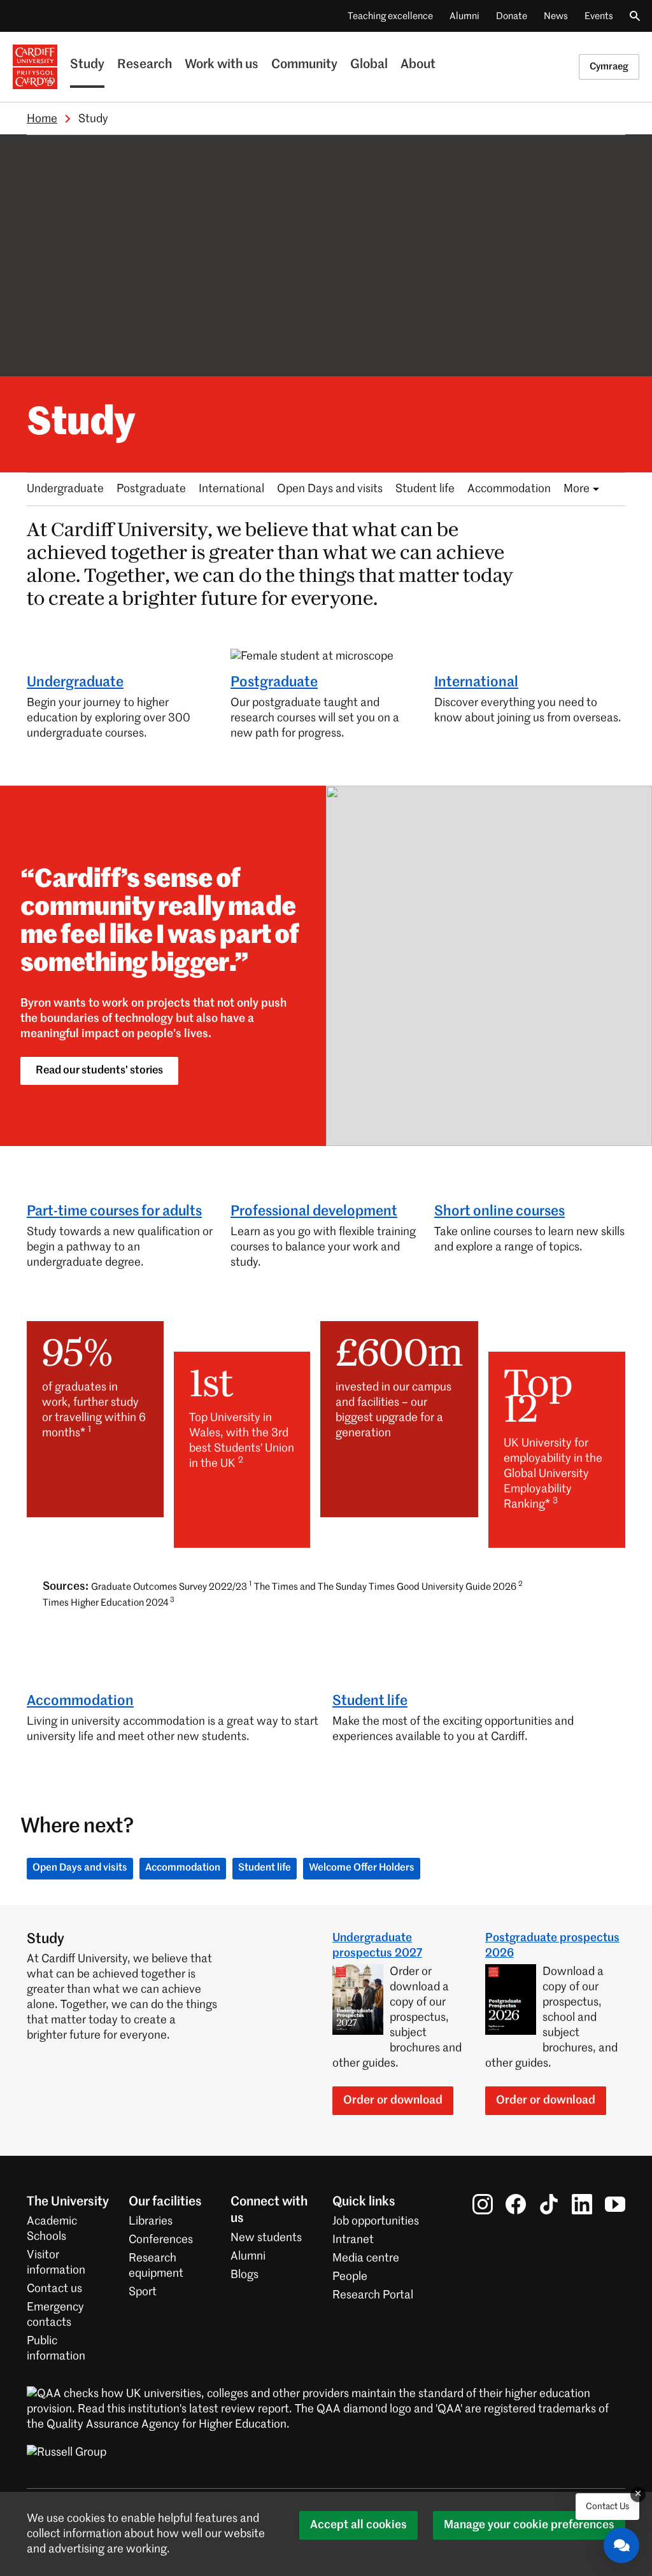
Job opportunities (376, 2221)
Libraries (151, 2221)
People (350, 2277)
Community (304, 65)
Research (145, 65)
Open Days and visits (330, 489)
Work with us (222, 65)
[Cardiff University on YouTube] (615, 2204)
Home (42, 119)
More (577, 489)
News (556, 16)
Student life (425, 489)
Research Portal (373, 2295)
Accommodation (509, 489)
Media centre (366, 2258)
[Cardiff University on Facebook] (516, 2204)
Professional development (314, 1212)
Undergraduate (65, 489)
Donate (512, 16)
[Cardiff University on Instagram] (483, 2204)
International (231, 489)
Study (87, 65)
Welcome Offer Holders (362, 1868)
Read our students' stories (99, 1071)
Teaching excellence (390, 16)
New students (266, 2238)
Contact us (54, 2289)
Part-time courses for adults (114, 1212)
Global (369, 65)
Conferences (161, 2240)
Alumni (464, 16)
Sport (143, 2292)
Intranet (353, 2240)
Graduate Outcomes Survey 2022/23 (171, 1586)
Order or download (393, 2100)
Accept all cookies (358, 2525)
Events (599, 16)
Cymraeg (609, 67)
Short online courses (500, 1212)
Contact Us (607, 2507)
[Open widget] (621, 2545)
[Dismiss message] (638, 2495)
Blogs (244, 2275)
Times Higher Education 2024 (109, 1602)
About (418, 65)
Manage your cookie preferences (529, 2525)
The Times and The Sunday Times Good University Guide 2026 (388, 1586)
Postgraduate (151, 489)
